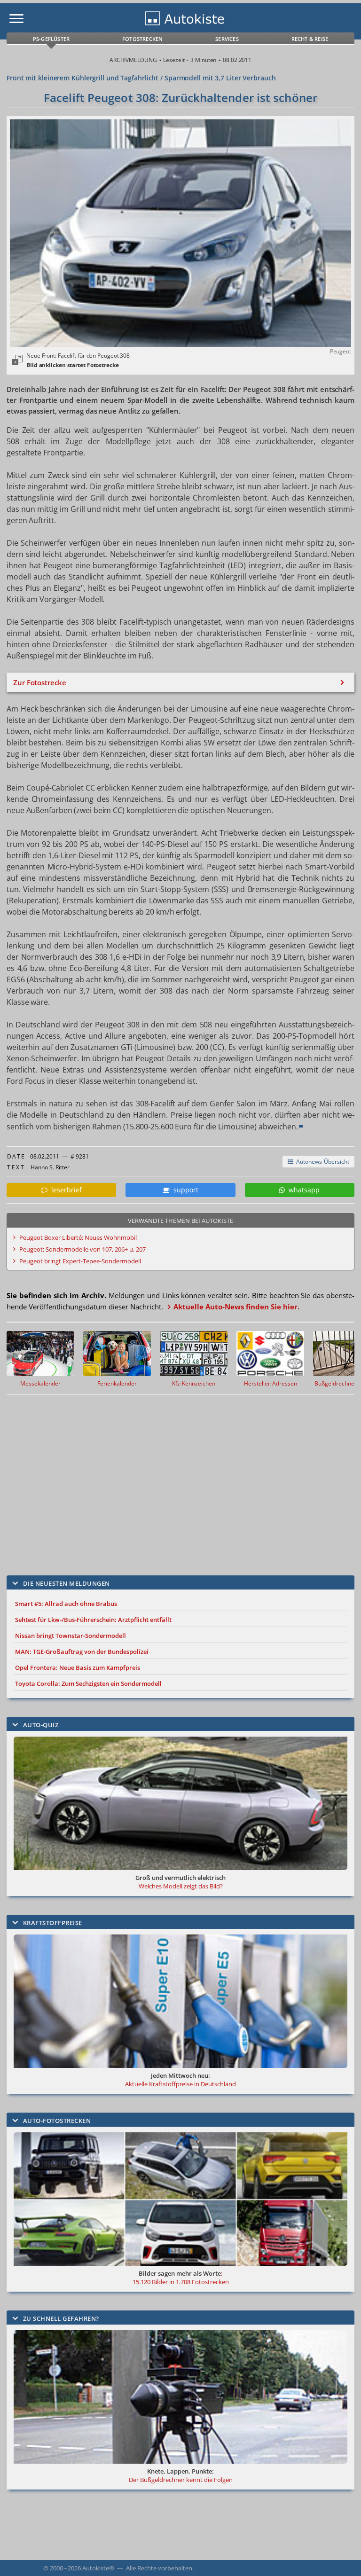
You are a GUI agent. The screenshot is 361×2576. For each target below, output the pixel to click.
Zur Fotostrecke (40, 682)
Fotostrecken (142, 39)
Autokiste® (98, 2568)
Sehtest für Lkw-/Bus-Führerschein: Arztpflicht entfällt (93, 1620)
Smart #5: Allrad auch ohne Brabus (66, 1604)
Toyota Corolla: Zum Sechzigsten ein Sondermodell (88, 1683)
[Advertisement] (171, 1478)
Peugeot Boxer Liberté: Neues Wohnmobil (78, 1237)
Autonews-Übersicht (321, 1162)
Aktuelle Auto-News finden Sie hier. (236, 1307)
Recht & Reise (310, 39)
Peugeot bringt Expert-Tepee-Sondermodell (80, 1261)
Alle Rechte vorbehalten (159, 2568)
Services (227, 39)
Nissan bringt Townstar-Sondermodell (71, 1636)
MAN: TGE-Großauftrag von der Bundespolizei (82, 1652)
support (184, 1190)
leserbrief (65, 1190)
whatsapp (302, 1190)
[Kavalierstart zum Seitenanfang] (341, 2556)
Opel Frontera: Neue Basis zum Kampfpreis (78, 1668)
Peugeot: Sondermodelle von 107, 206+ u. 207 (82, 1249)
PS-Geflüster (51, 39)
